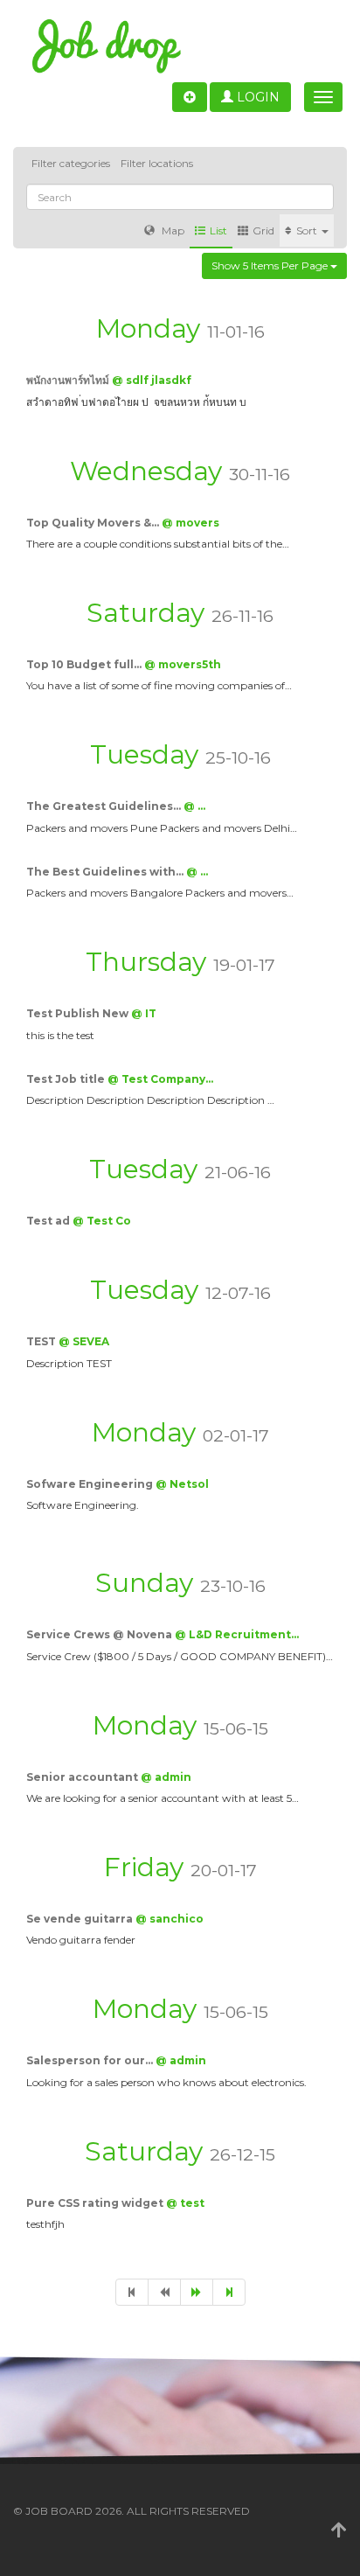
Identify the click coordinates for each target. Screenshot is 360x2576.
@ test (185, 2203)
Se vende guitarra (81, 1919)
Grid (263, 230)
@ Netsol (182, 1484)
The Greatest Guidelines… (105, 806)
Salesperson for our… (91, 2060)
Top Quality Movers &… (94, 523)
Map (172, 230)
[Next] (197, 2292)
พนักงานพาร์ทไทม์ (69, 380)
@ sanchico (170, 1919)
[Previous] (164, 2292)
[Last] (229, 2292)
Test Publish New (79, 1013)
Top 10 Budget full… (85, 664)
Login (256, 97)
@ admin (166, 1777)
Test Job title (67, 1079)
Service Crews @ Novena (100, 1634)
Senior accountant (83, 1777)
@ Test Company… (160, 1079)
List (218, 230)
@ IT (144, 1013)
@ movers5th (183, 664)
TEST (42, 1341)
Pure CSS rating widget (96, 2203)
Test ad (49, 1221)
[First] (132, 2292)
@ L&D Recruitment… (237, 1634)
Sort (308, 230)
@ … (194, 806)
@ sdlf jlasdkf (152, 380)
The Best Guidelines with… (106, 872)
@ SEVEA (84, 1341)
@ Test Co (102, 1221)
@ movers (190, 523)
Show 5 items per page (271, 265)
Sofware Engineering (91, 1484)
